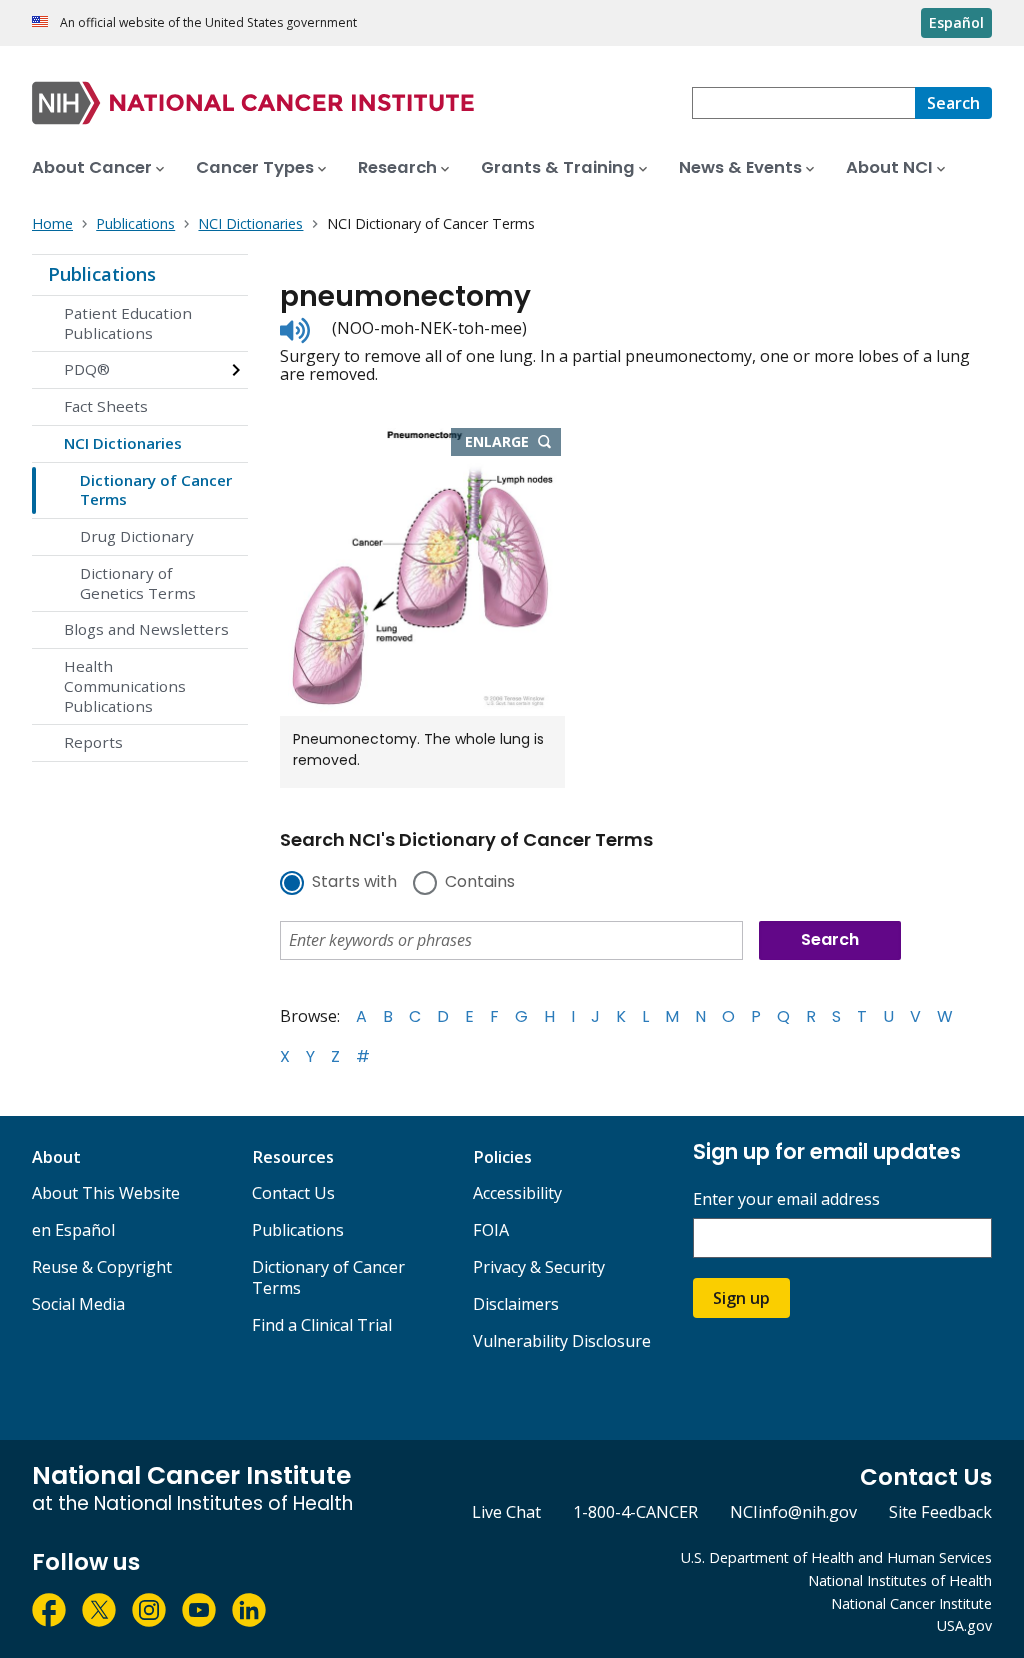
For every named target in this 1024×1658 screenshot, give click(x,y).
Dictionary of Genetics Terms (138, 583)
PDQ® (87, 369)
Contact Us (293, 1193)
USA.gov (964, 1625)
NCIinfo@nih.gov (793, 1512)
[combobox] (803, 103)
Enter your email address (786, 1199)
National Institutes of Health (900, 1580)
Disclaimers (516, 1304)
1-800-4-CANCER (635, 1512)
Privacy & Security (539, 1267)
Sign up (741, 1298)
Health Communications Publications (125, 686)
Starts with (354, 883)
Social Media (78, 1304)
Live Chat (506, 1512)
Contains (480, 883)
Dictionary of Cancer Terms (156, 490)
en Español (73, 1230)
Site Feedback (940, 1512)
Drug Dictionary (137, 536)
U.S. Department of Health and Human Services (836, 1557)
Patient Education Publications (128, 323)
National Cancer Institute (911, 1603)
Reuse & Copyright (102, 1267)
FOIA (491, 1230)
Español (956, 22)
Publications (102, 274)
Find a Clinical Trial (322, 1325)
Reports (93, 742)
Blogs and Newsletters (146, 629)
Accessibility (517, 1193)
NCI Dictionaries (123, 443)
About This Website (106, 1193)
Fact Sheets (106, 406)
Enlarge (513, 443)
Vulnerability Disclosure (562, 1341)
